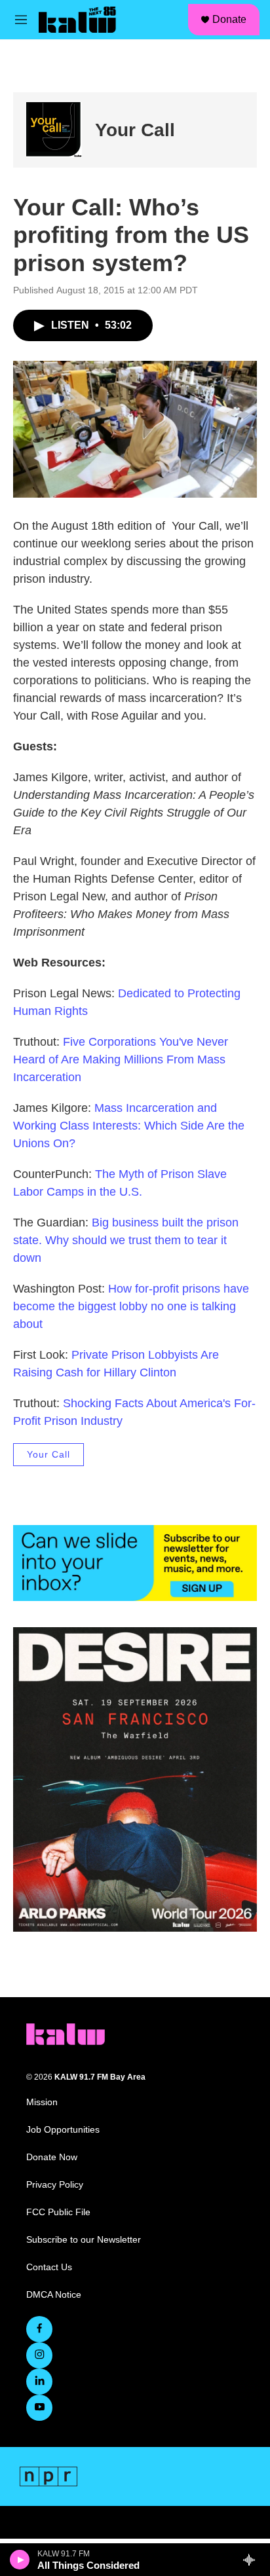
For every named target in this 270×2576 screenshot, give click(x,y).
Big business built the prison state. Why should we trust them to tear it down (126, 1240)
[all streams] (253, 2560)
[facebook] (39, 2329)
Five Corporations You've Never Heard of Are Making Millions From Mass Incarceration (121, 1059)
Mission (42, 2102)
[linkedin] (39, 2382)
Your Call (135, 130)
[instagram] (39, 2355)
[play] (20, 2560)
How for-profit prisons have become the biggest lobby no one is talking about (131, 1306)
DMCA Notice (54, 2295)
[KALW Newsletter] (135, 1563)
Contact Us (49, 2267)
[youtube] (39, 2408)
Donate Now (52, 2157)
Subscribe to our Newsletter (84, 2240)
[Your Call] (54, 130)
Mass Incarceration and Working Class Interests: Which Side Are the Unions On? (129, 1126)
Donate (229, 19)
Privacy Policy (55, 2185)
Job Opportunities (63, 2130)
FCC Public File (58, 2212)
